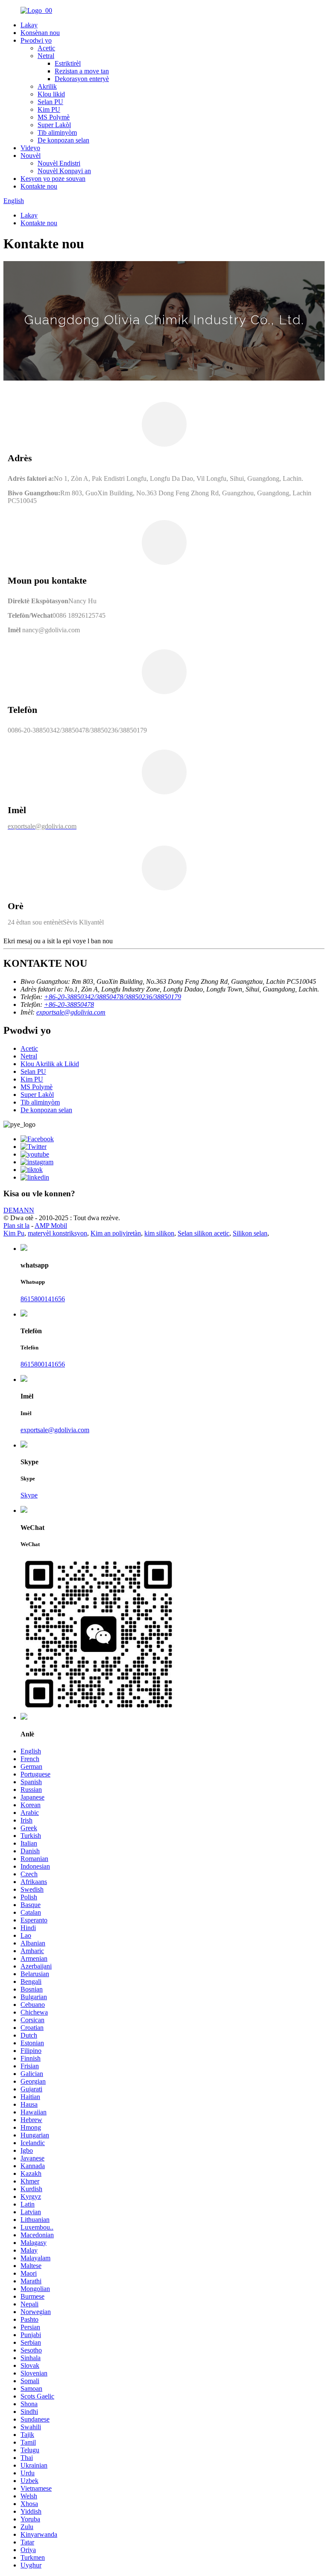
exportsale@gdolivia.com (71, 1012)
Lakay (29, 25)
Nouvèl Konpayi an (64, 171)
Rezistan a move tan (82, 71)
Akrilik (47, 86)
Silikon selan (250, 1233)
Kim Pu (14, 1233)
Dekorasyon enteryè (82, 79)
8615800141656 (43, 1299)
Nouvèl (31, 156)
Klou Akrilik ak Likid (50, 1064)
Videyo (30, 148)
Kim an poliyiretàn (116, 1233)
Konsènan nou (40, 33)
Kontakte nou (39, 186)
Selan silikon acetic (204, 1233)
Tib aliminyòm (57, 132)
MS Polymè (54, 117)
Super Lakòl (54, 125)
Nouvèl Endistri (59, 163)
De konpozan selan (63, 140)
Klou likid (51, 94)
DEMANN (19, 1210)
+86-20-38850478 (69, 1005)
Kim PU (49, 109)
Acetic (46, 48)
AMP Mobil (51, 1225)
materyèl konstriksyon (57, 1233)
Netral (46, 56)
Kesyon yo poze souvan (53, 179)
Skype (29, 1495)
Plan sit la (16, 1225)
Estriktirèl (68, 63)
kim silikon (159, 1233)
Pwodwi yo (36, 40)
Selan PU (50, 102)
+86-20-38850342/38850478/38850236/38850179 (113, 997)
